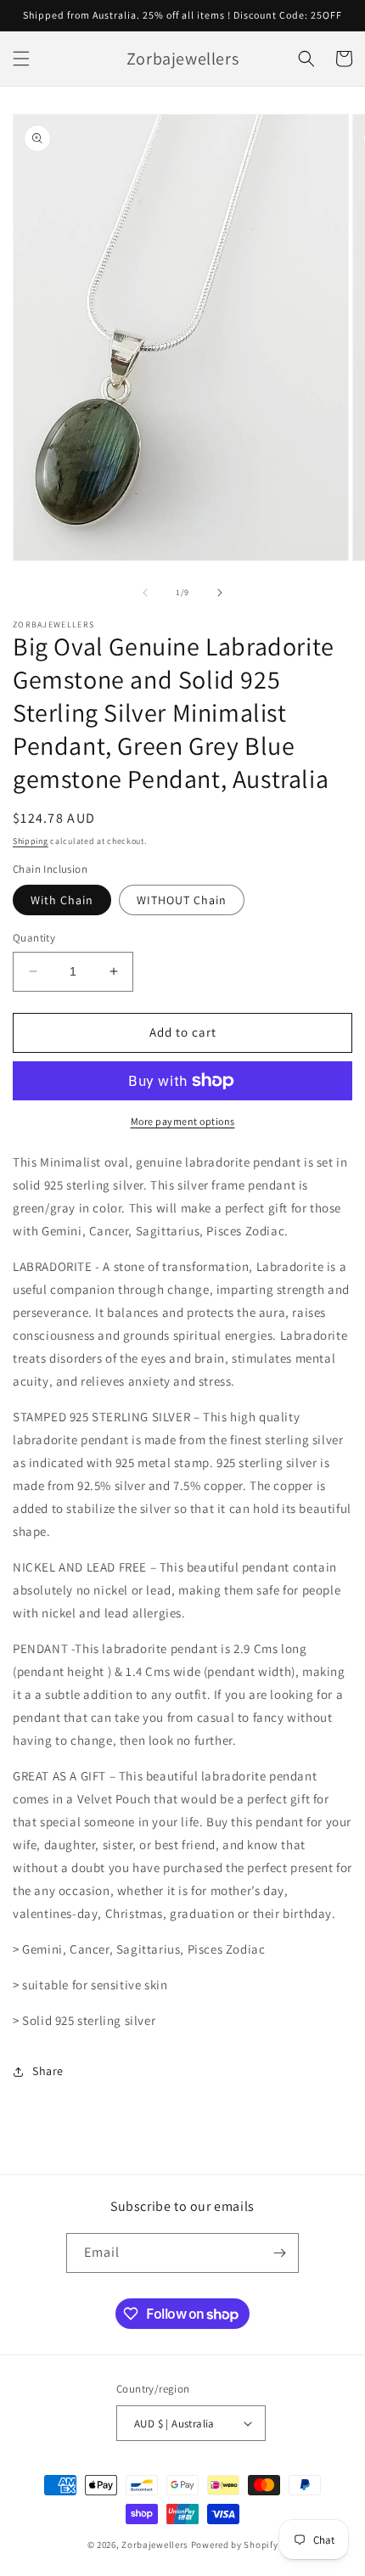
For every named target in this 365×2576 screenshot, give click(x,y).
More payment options (183, 1121)
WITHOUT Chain (182, 900)
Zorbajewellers (155, 2545)
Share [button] (48, 2071)
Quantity (34, 938)
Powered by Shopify (235, 2545)
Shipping (31, 841)
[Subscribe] (279, 2253)
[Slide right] (220, 593)
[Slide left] (145, 593)
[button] (21, 59)
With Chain (62, 900)
